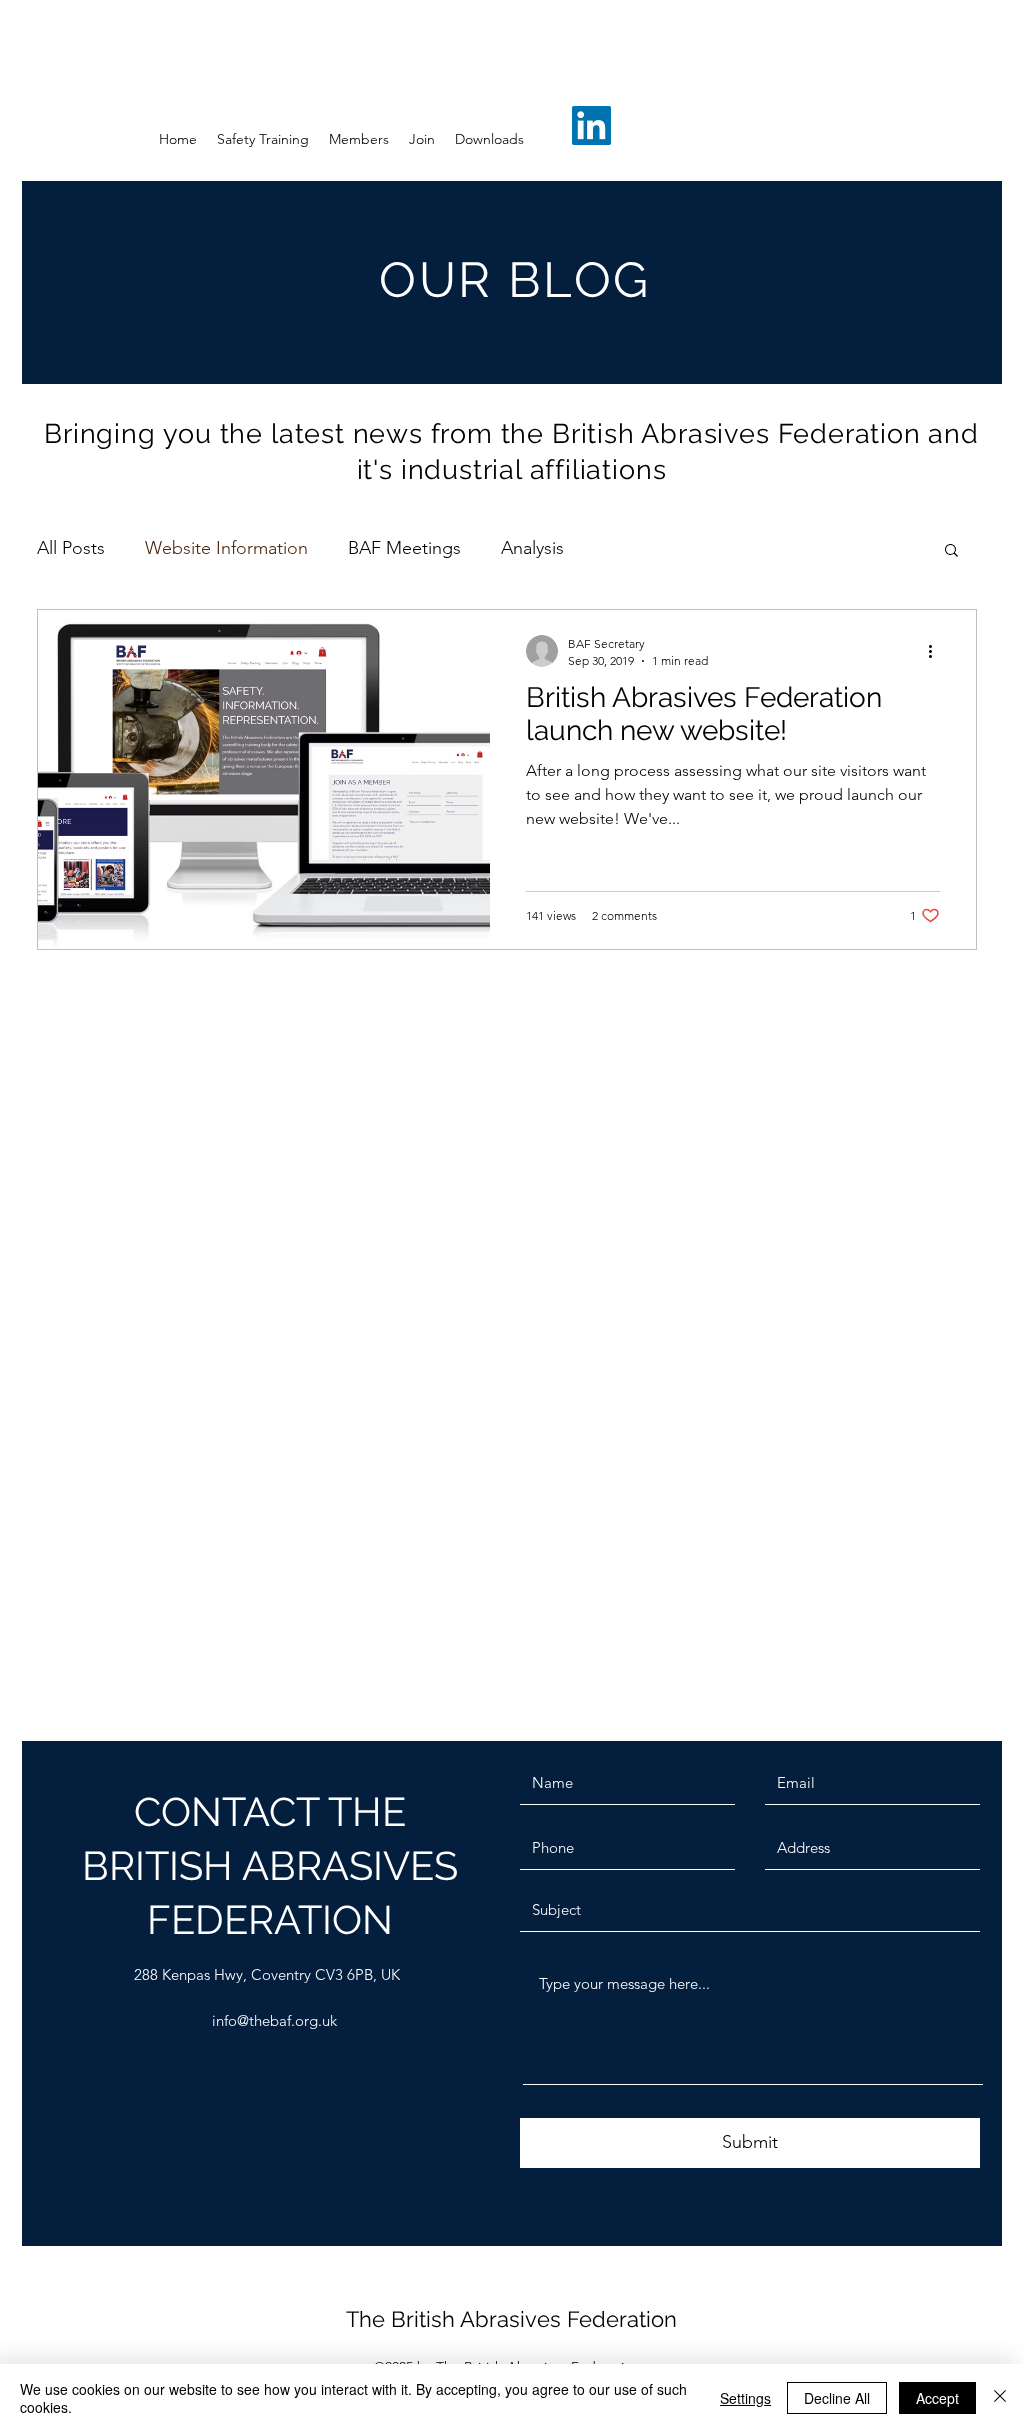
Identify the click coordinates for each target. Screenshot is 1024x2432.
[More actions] (937, 651)
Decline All (837, 2398)
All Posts (71, 548)
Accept (937, 2398)
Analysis (532, 548)
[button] (951, 551)
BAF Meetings (404, 548)
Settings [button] (745, 2398)
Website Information (226, 548)
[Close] (1000, 2398)
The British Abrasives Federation (511, 2319)
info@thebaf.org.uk (274, 2020)
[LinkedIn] (591, 125)
